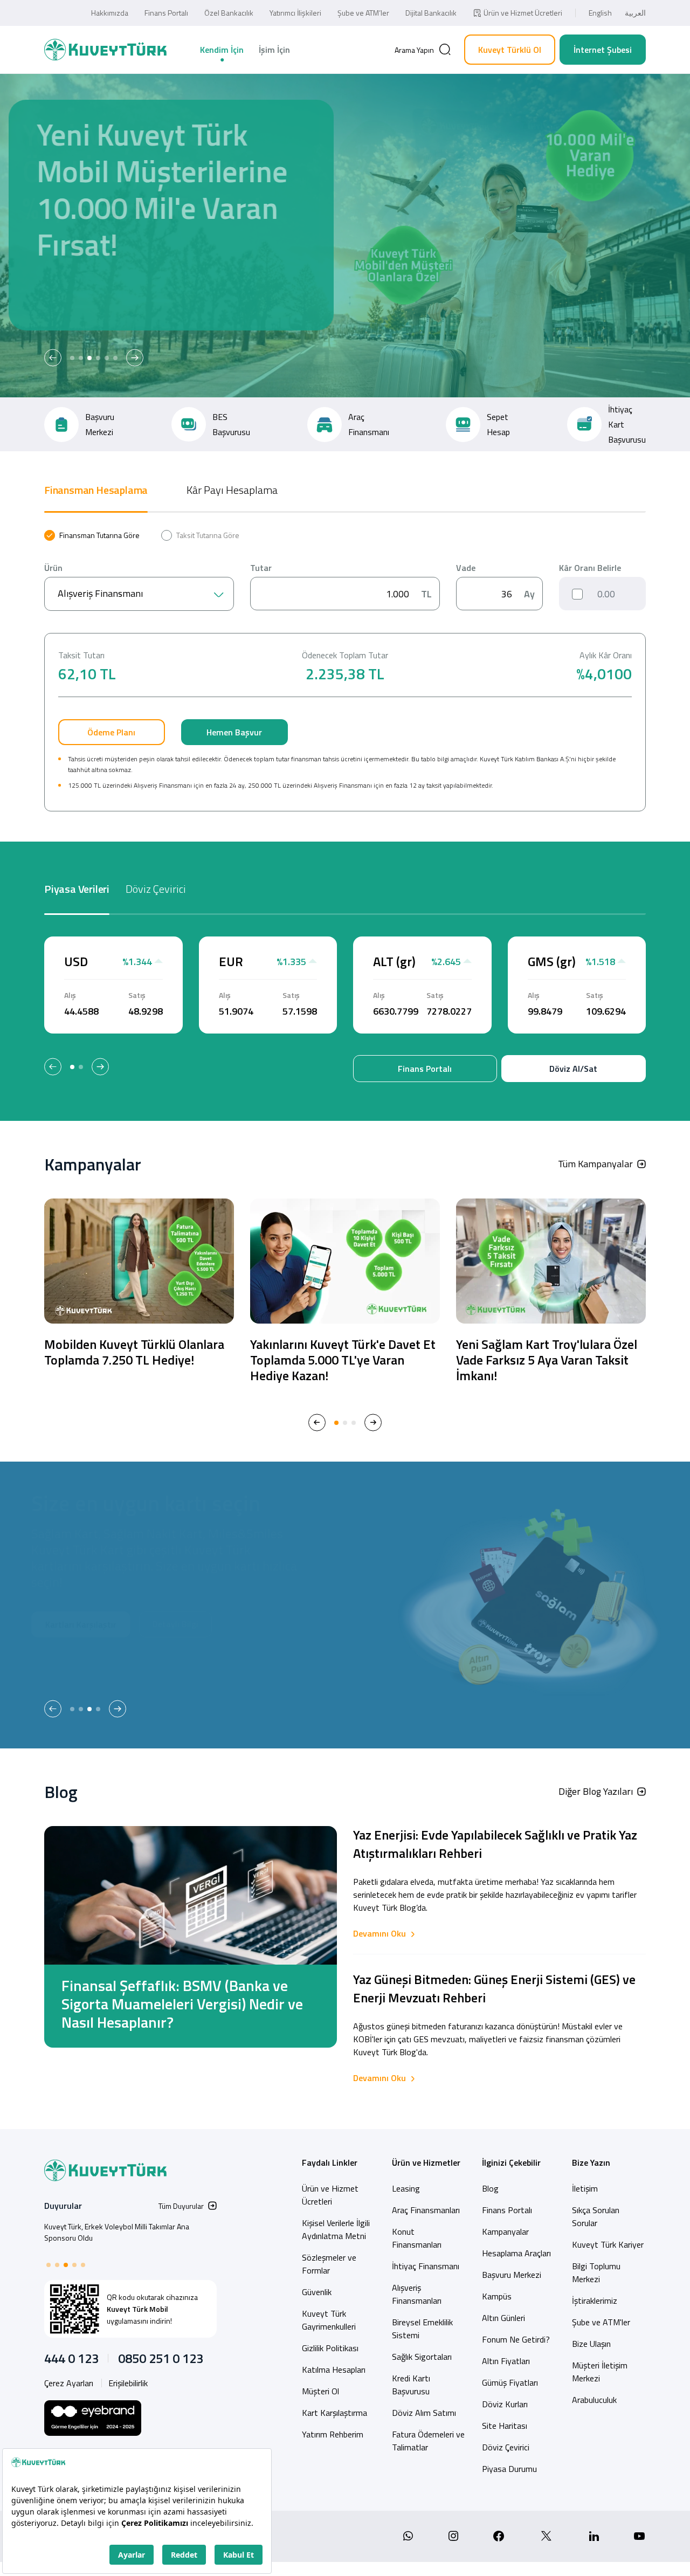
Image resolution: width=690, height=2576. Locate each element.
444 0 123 (71, 2358)
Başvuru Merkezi (512, 2275)
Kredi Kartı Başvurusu (411, 2385)
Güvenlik (317, 2292)
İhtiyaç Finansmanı (426, 2266)
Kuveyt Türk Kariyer (608, 2244)
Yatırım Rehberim (333, 2434)
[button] (53, 358)
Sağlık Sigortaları (422, 2357)
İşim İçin (274, 50)
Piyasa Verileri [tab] (77, 889)
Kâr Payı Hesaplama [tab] (232, 490)
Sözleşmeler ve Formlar (329, 2264)
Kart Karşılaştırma (334, 2413)
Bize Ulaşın (591, 2344)
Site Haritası (505, 2426)
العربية (635, 13)
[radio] (92, 535)
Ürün (53, 568)
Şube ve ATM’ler (363, 13)
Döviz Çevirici (506, 2447)
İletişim (585, 2188)
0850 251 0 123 (161, 2358)
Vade (466, 568)
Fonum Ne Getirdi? (516, 2339)
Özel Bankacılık (229, 13)
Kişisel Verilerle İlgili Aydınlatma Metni (336, 2229)
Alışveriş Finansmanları (417, 2294)
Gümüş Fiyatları (510, 2382)
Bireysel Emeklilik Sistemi (422, 2329)
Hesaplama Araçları (516, 2253)
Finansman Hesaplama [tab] (96, 490)
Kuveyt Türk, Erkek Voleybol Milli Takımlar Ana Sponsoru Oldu (117, 2232)
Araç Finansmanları (426, 2210)
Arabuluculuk (594, 2400)
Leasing (406, 2188)
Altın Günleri (503, 2318)
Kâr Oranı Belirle (590, 568)
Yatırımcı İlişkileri (295, 13)
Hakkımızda (110, 13)
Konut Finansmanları (417, 2238)
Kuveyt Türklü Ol (510, 50)
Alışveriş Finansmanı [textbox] (100, 593)
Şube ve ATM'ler (601, 2322)
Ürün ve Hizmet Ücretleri (523, 13)
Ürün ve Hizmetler (426, 2162)
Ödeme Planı (111, 732)
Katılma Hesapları (334, 2370)
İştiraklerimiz (595, 2301)
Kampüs (497, 2296)
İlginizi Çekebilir (511, 2162)
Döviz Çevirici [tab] (156, 889)
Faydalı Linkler (330, 2162)
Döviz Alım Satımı (424, 2413)
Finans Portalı (166, 13)
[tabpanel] (345, 671)
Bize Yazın (591, 2162)
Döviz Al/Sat (573, 1069)
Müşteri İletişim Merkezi (600, 2372)
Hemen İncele (83, 300)
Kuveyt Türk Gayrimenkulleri (329, 2320)
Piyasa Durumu (509, 2469)
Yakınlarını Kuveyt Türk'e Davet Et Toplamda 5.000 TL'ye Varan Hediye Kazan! (343, 1360)
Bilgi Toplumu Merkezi (596, 2272)
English (600, 13)
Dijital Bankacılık (431, 13)
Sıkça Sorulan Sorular (596, 2216)
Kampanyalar (505, 2231)
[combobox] (139, 594)
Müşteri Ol (160, 300)
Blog (490, 2188)
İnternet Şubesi (603, 50)
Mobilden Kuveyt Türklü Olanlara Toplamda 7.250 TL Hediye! (134, 1352)
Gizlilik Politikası (330, 2348)
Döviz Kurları (505, 2404)
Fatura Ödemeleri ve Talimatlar (428, 2441)
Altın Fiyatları (506, 2361)
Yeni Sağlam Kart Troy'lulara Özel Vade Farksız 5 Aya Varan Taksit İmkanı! (547, 1360)
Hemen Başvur (234, 732)
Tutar (261, 568)
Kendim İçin (222, 50)
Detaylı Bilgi (81, 1659)
